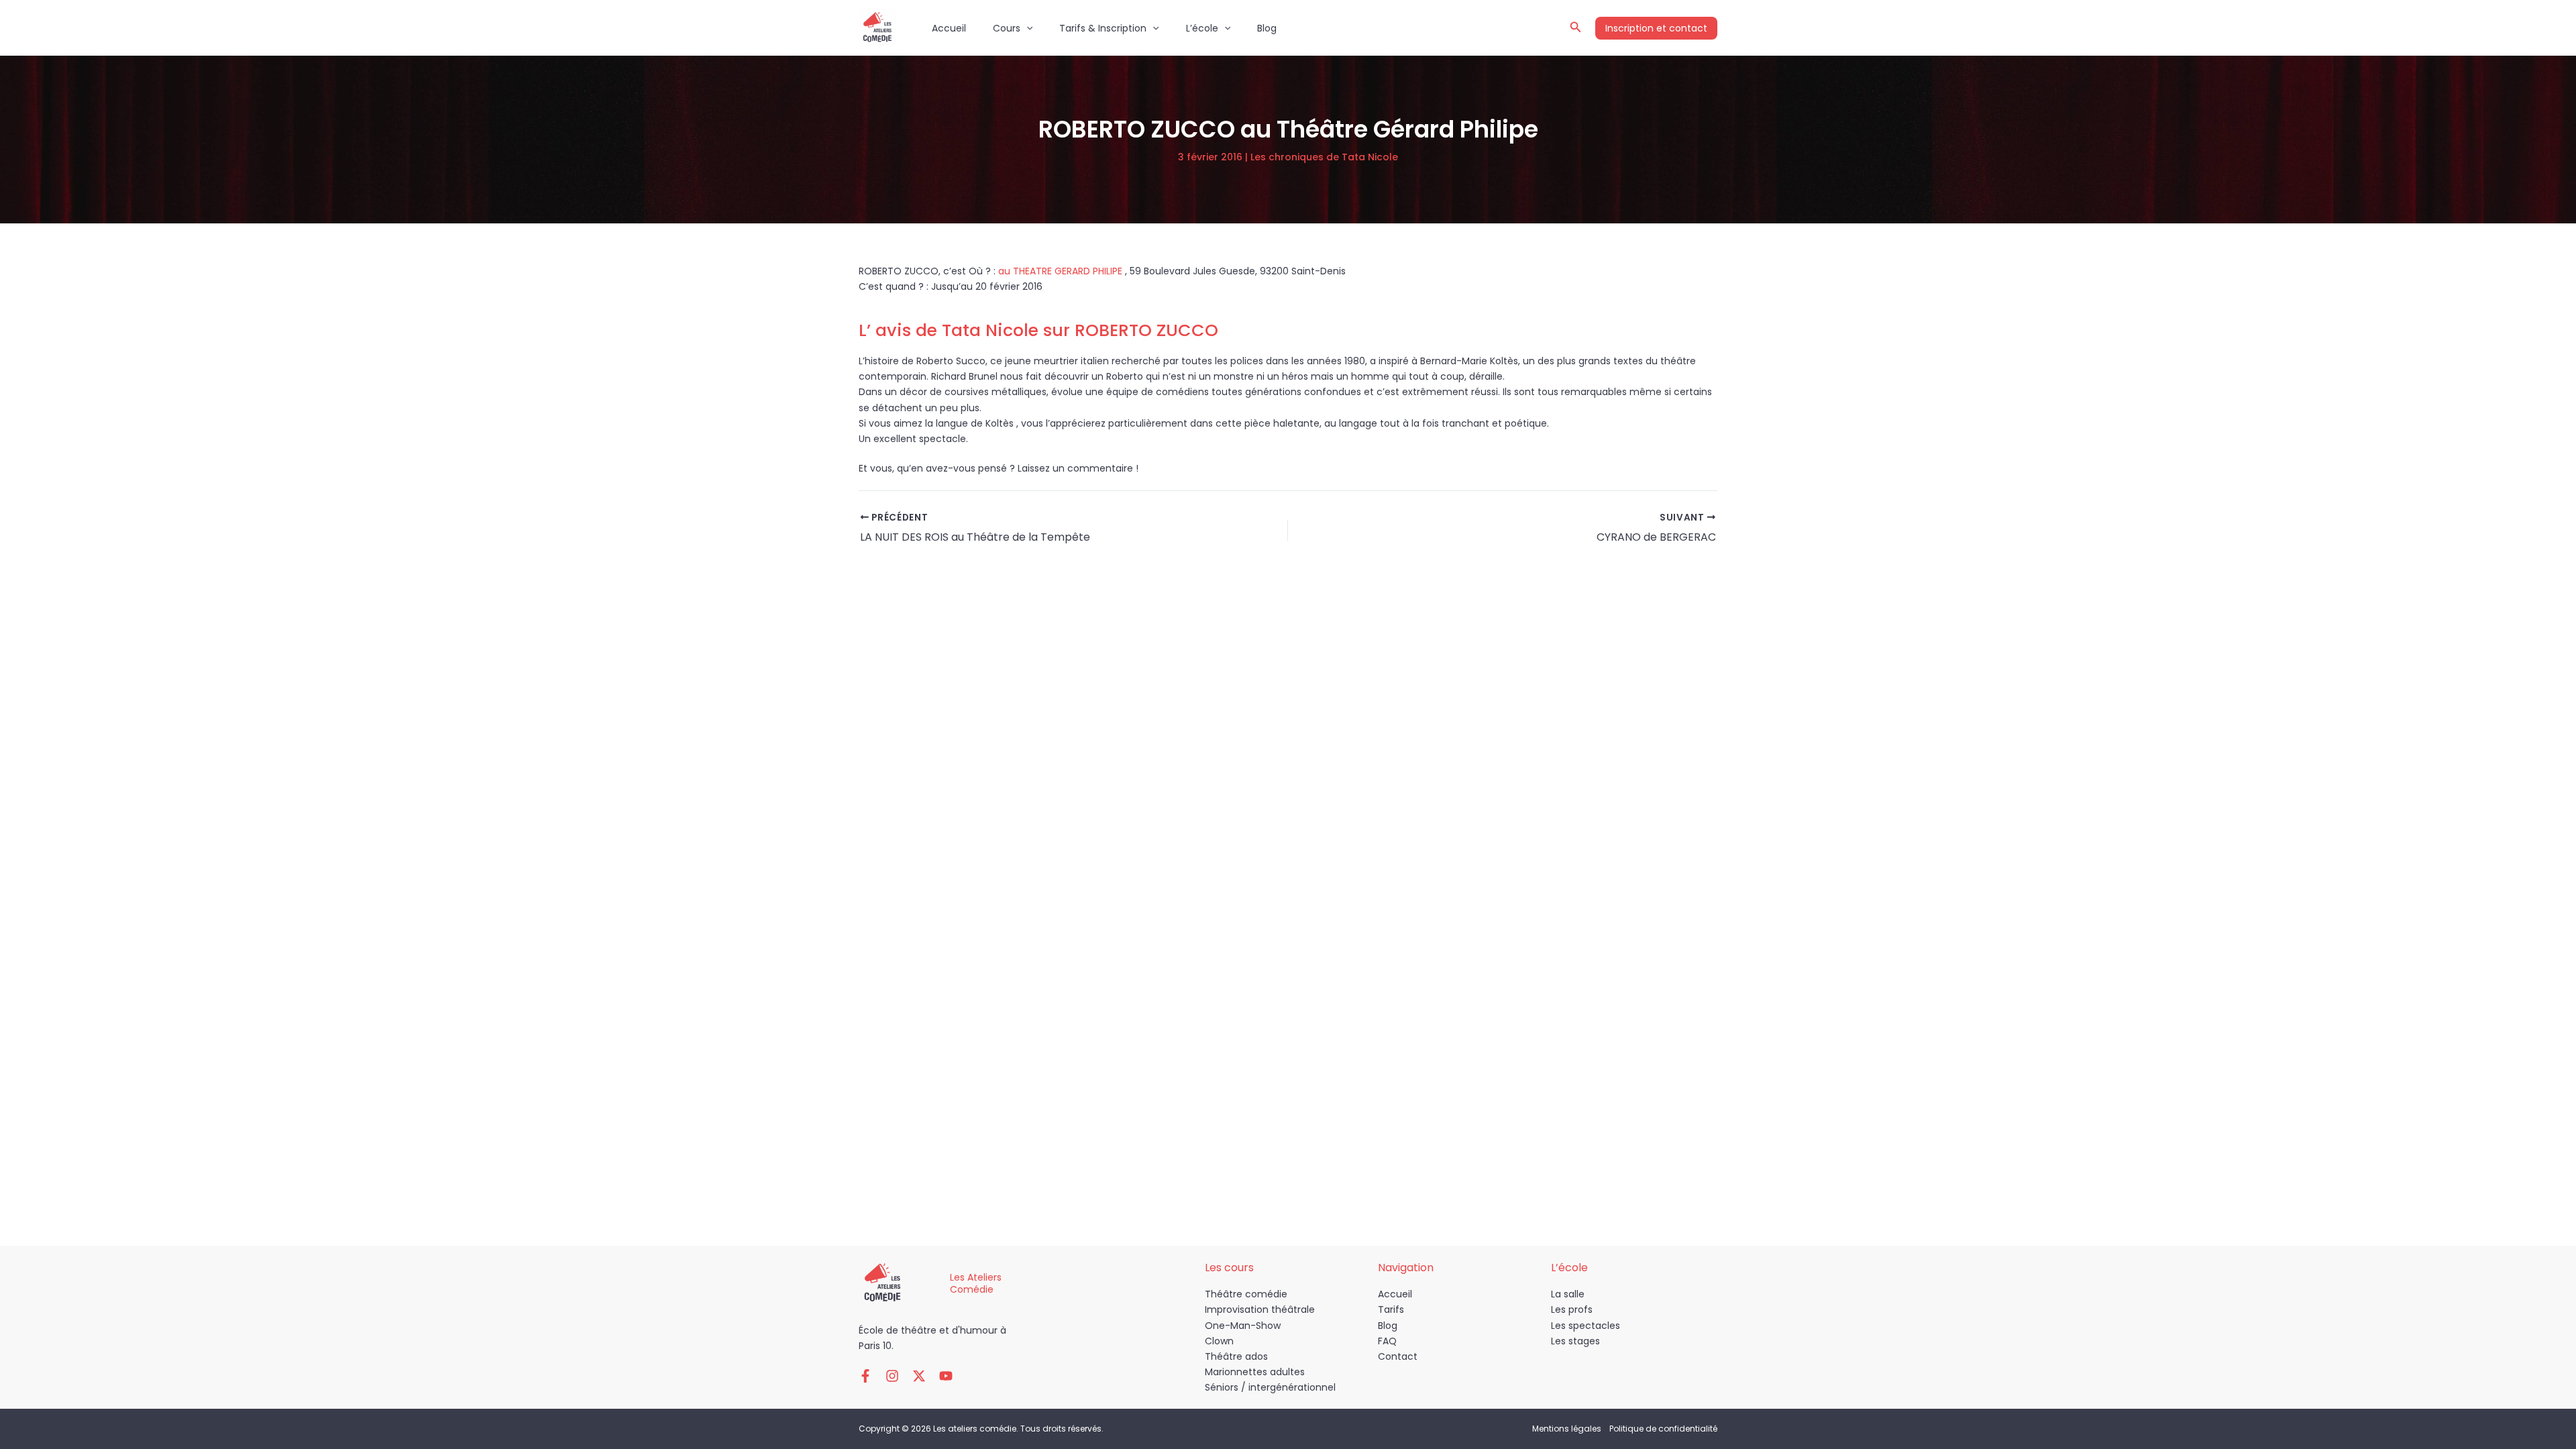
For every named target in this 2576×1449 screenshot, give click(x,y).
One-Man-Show (1243, 1326)
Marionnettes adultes (1255, 1372)
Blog (1267, 28)
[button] (1026, 28)
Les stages (1575, 1341)
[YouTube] (946, 1376)
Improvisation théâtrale (1260, 1309)
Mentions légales (1567, 1429)
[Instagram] (892, 1376)
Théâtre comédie (1246, 1294)
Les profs (1572, 1309)
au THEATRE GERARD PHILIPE (1062, 271)
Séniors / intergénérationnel (1270, 1387)
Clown (1219, 1341)
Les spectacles (1586, 1326)
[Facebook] (865, 1376)
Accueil (949, 28)
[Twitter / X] (919, 1376)
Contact (1398, 1356)
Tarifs (1391, 1309)
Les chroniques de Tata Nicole (1324, 157)
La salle (1568, 1294)
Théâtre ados (1236, 1356)
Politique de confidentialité (1663, 1429)
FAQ (1387, 1341)
